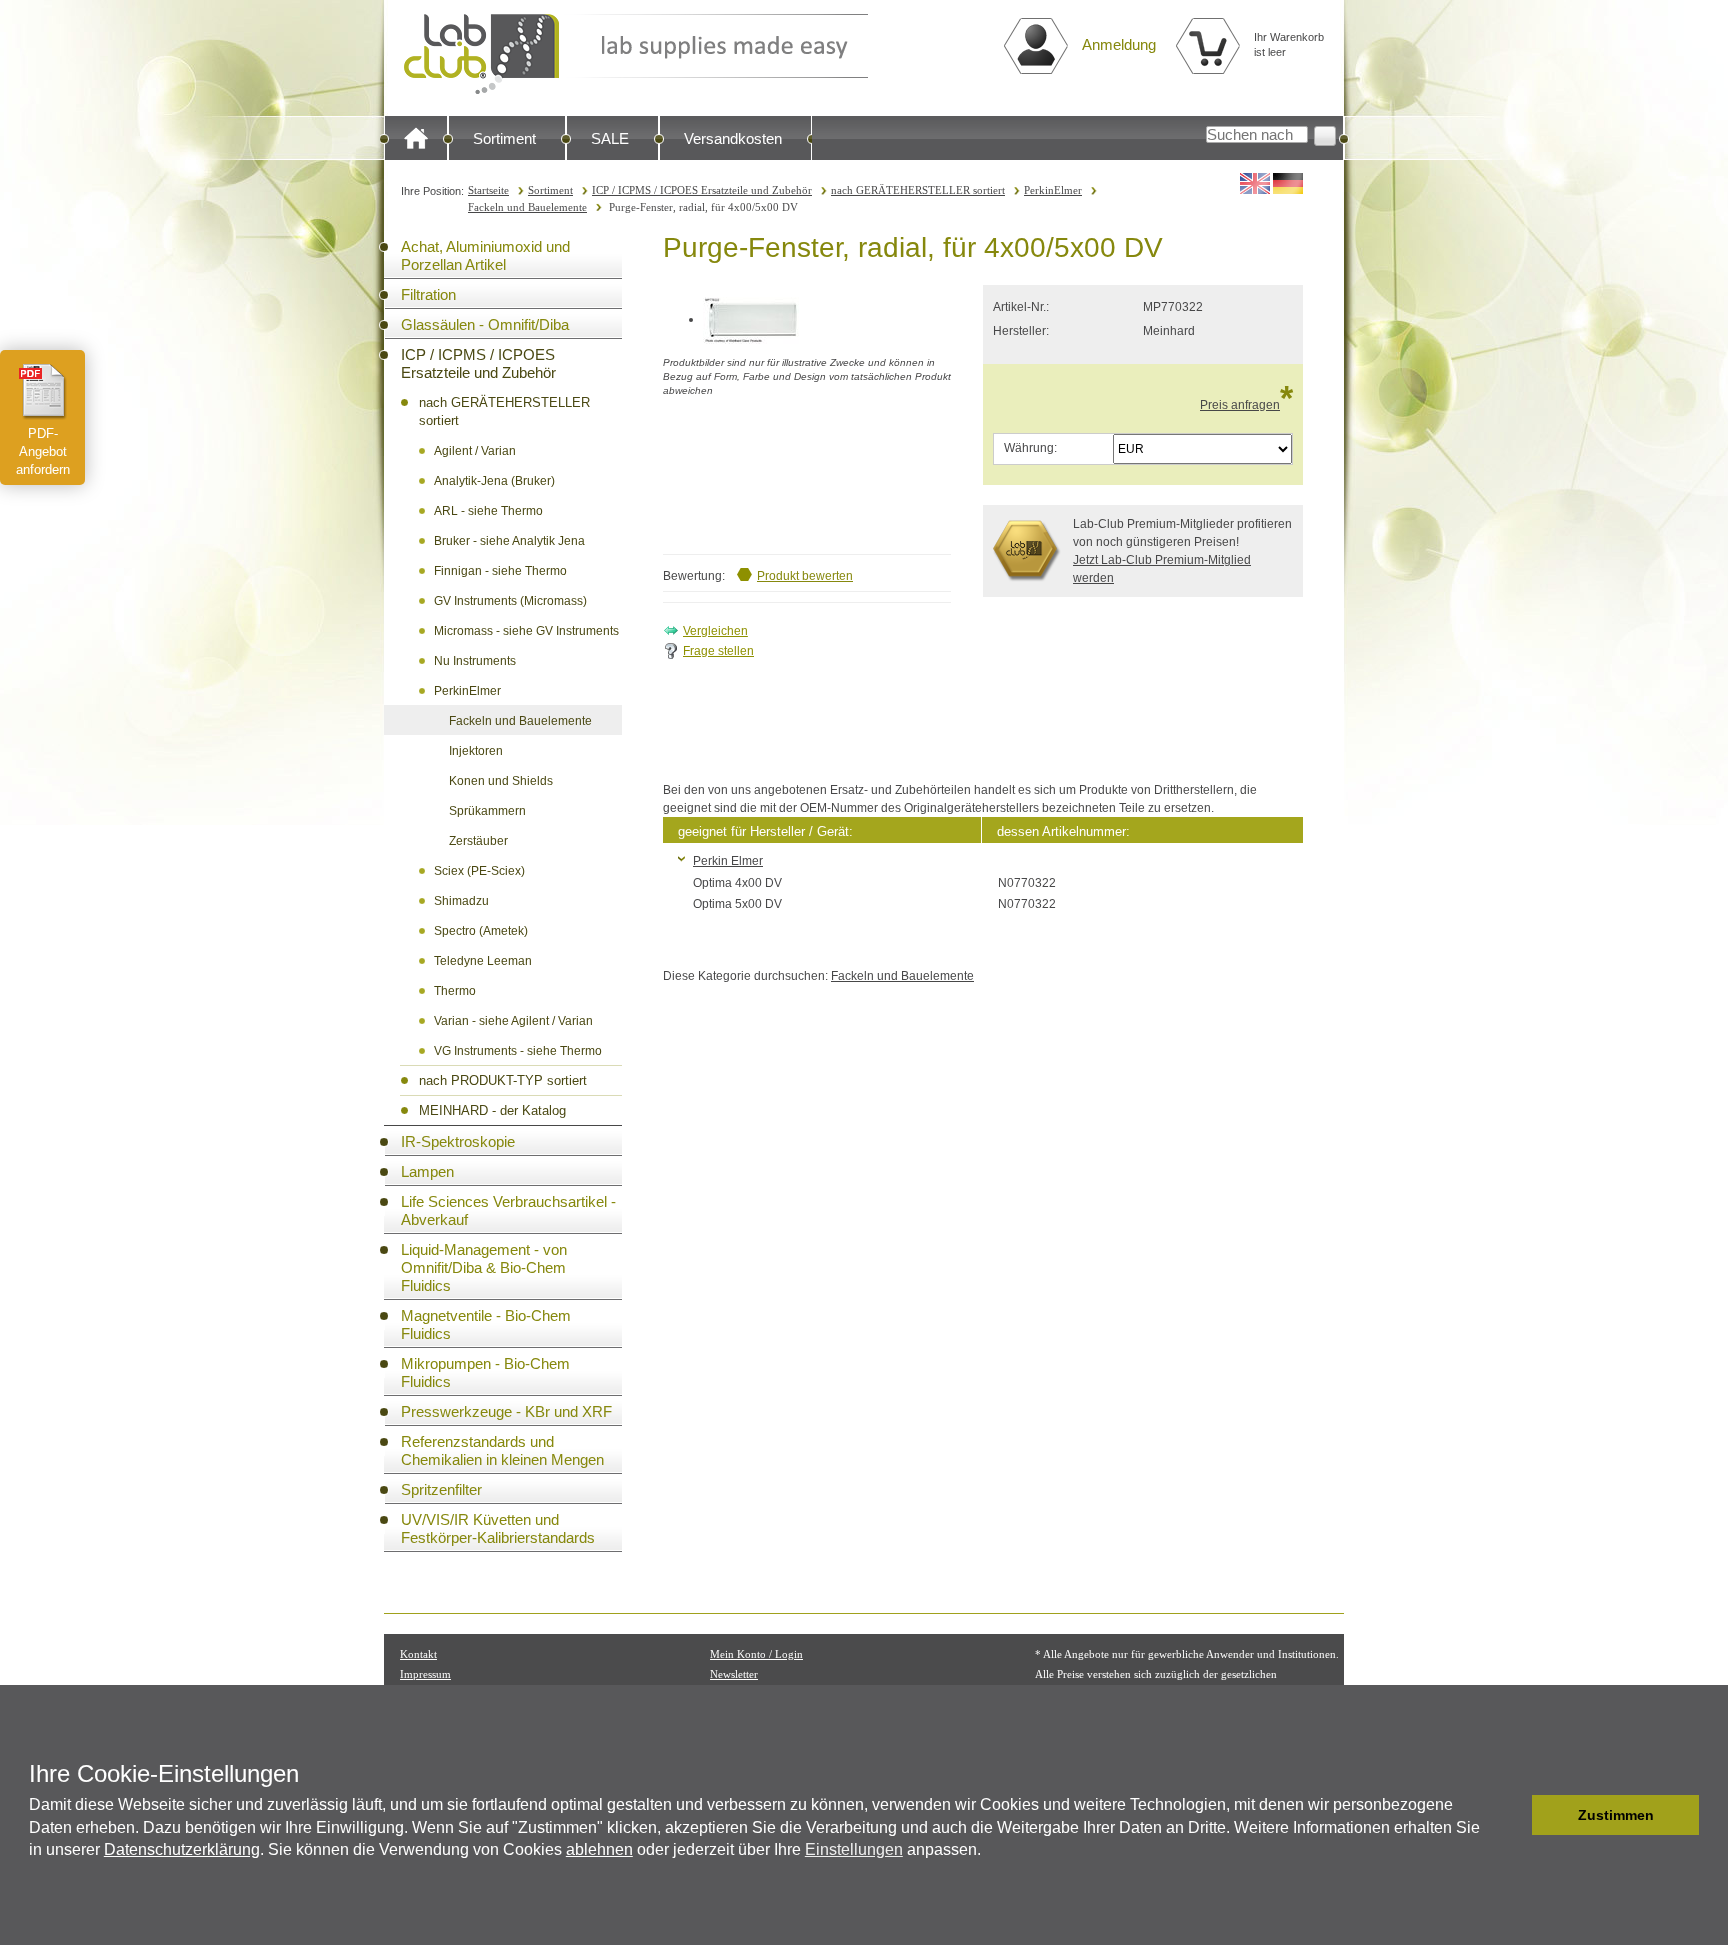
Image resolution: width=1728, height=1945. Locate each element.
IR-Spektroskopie (458, 1141)
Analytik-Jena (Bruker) (494, 481)
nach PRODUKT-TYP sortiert (503, 1080)
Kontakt (418, 1654)
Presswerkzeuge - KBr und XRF (506, 1411)
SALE (610, 138)
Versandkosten (733, 138)
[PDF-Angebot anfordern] (43, 391)
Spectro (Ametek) (481, 931)
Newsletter (734, 1674)
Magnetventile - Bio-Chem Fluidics (486, 1324)
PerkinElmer (1053, 190)
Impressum (425, 1674)
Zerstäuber (478, 841)
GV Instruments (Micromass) (510, 601)
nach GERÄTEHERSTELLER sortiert (918, 190)
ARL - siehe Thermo (488, 511)
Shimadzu (461, 901)
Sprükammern (487, 811)
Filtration (428, 294)
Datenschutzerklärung (182, 1849)
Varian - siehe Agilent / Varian (513, 1021)
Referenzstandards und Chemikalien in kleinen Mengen (502, 1450)
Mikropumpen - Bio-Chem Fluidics (485, 1372)
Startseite (488, 190)
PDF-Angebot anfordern (43, 451)
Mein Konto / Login (756, 1654)
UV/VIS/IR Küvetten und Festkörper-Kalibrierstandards (498, 1528)
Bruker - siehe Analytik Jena (509, 541)
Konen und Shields (501, 781)
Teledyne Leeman (483, 961)
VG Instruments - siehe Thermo (518, 1051)
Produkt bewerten (805, 576)
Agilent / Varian (475, 451)
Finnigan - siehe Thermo (500, 571)
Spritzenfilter (441, 1489)
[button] (1511, 1815)
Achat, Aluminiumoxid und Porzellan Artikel (485, 255)
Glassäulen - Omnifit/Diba (485, 324)
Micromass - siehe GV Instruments (526, 631)
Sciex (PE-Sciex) (479, 871)
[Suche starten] (1325, 136)
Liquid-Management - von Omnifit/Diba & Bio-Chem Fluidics (484, 1267)
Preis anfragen (1240, 405)
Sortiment (504, 138)
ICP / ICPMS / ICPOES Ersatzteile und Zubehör (702, 190)
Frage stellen (718, 651)
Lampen (427, 1171)
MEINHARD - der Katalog (492, 1110)
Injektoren (476, 751)
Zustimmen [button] (1616, 1815)
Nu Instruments (475, 661)
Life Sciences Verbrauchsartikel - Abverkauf (508, 1210)
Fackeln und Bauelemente (527, 207)
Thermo (455, 991)
